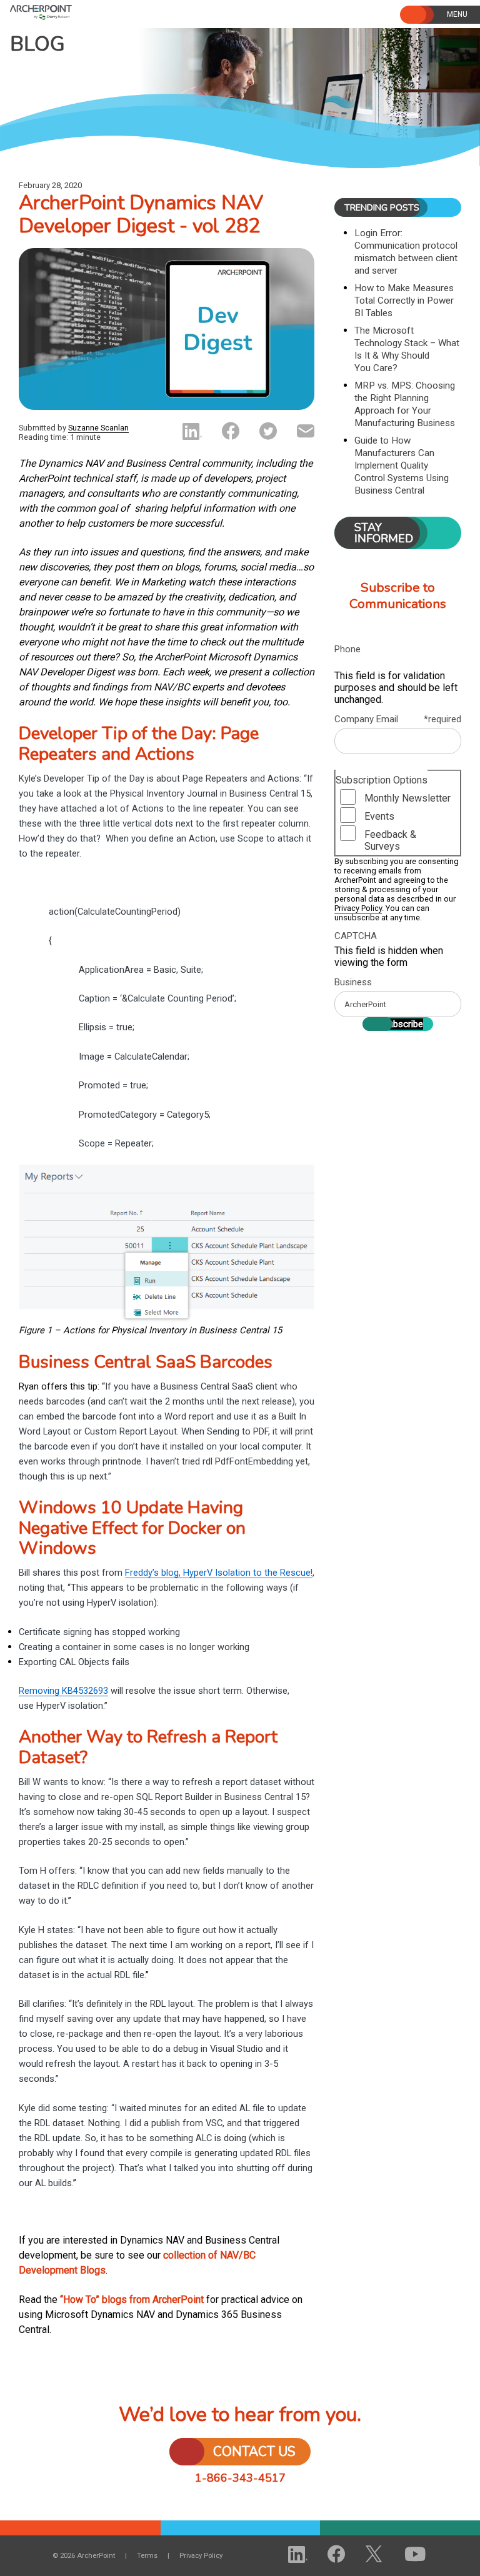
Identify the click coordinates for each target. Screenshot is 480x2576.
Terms (147, 2556)
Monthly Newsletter (407, 798)
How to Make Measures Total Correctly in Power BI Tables (404, 301)
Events (379, 816)
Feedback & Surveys (390, 840)
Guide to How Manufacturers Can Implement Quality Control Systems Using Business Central (402, 465)
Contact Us (254, 2452)
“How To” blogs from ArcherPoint (132, 2300)
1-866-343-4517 (240, 2478)
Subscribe (403, 1024)
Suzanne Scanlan (98, 428)
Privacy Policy (358, 908)
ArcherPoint (74, 11)
